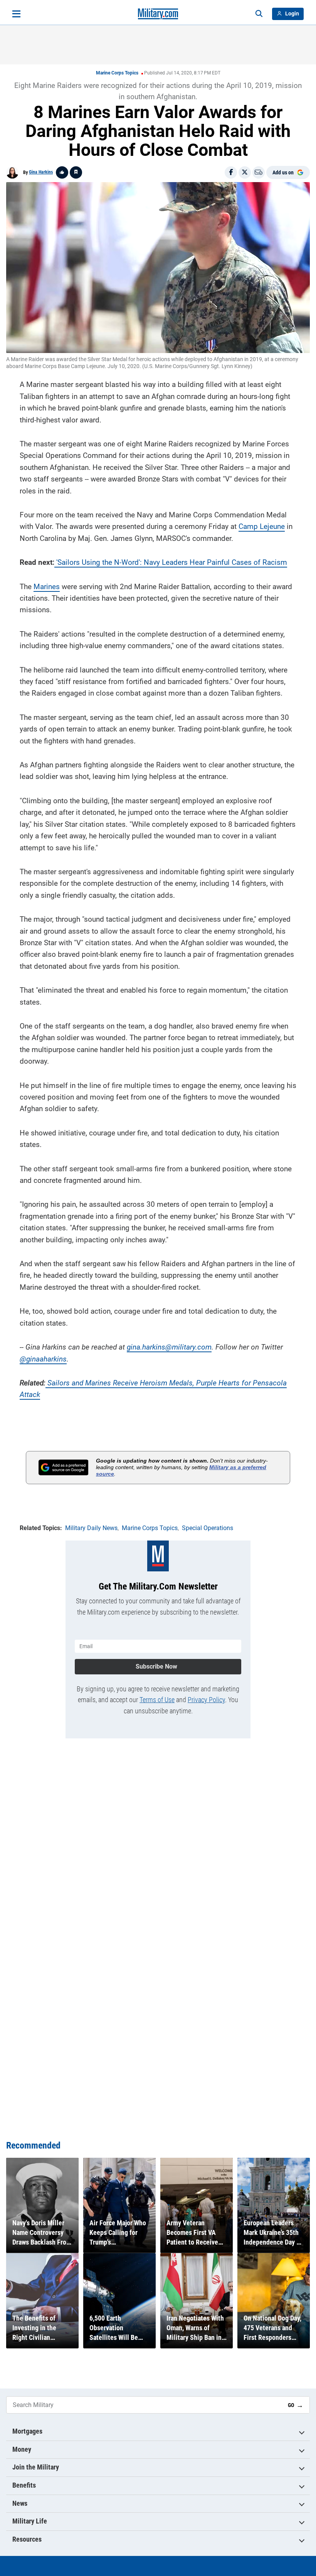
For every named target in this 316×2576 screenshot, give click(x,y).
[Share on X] (245, 172)
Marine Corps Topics (117, 73)
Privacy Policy (206, 1700)
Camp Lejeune (262, 526)
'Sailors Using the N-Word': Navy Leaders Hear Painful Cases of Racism (171, 562)
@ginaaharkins (43, 1359)
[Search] (259, 14)
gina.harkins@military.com (169, 1347)
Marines (47, 587)
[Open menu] (16, 14)
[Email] (259, 172)
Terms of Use (157, 1700)
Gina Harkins (41, 172)
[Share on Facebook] (231, 172)
